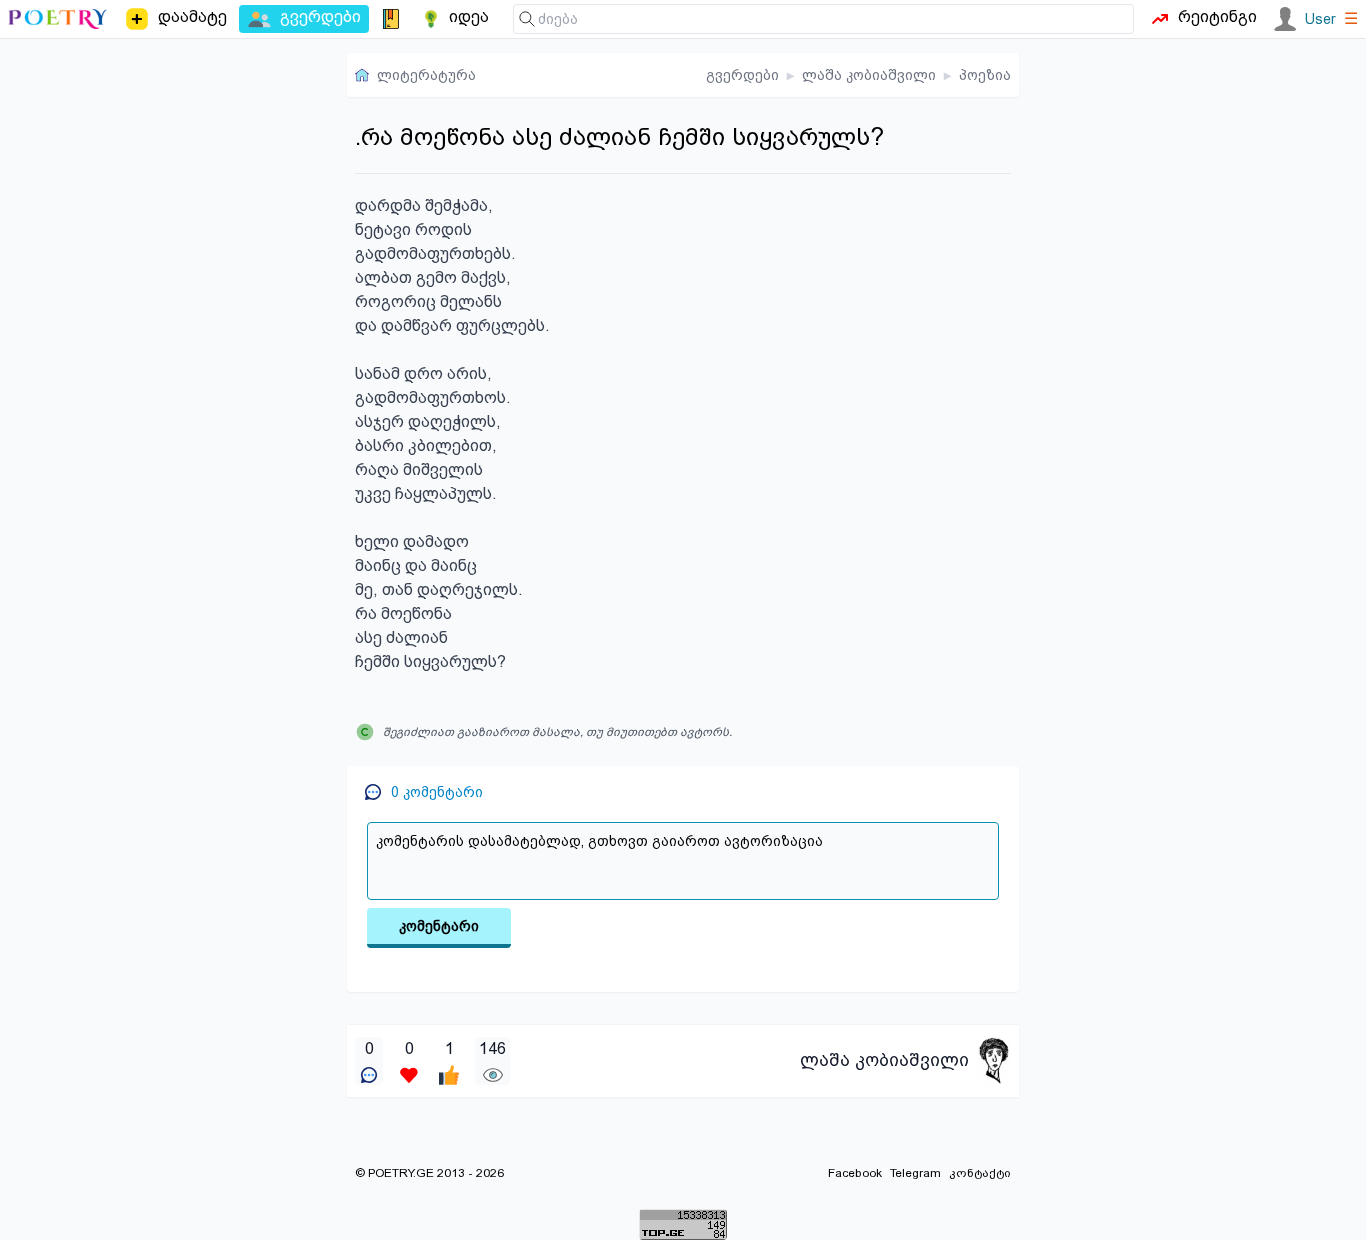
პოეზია (985, 75)
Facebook (855, 1173)
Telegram (915, 1173)
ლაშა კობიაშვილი (869, 75)
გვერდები (742, 75)
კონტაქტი (980, 1173)
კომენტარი (439, 926)
